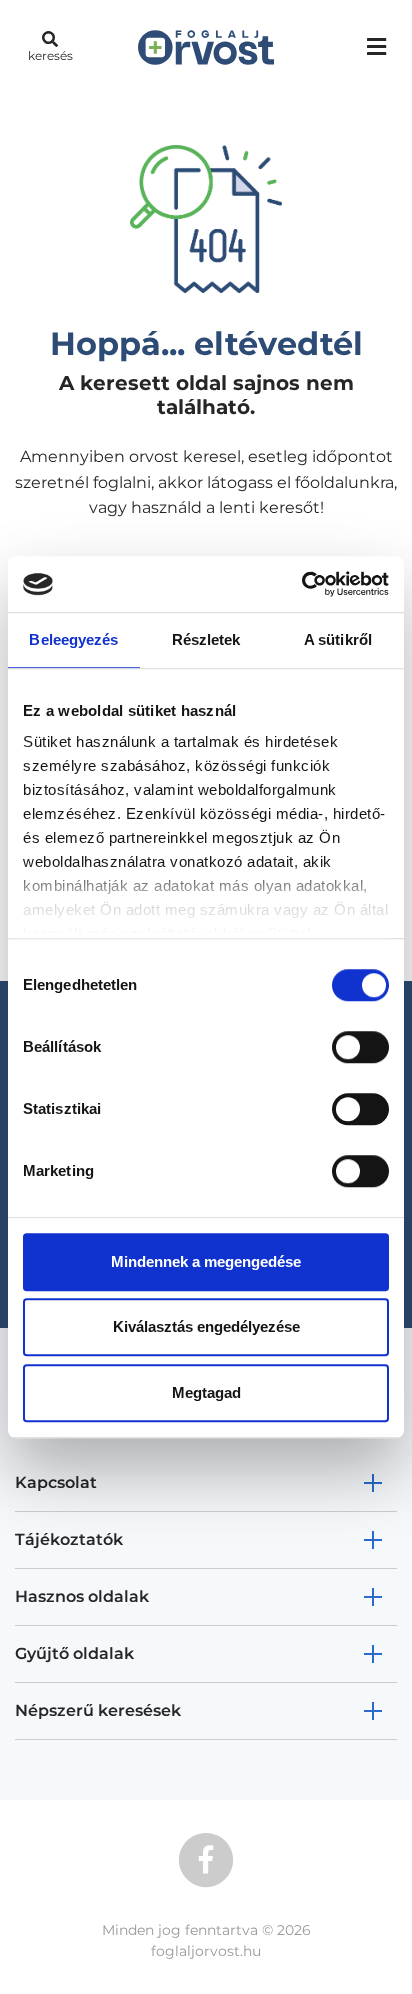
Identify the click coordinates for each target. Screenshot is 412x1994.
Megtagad (206, 1392)
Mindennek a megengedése (206, 1261)
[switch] (360, 1047)
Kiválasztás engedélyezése (206, 1326)
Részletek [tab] (206, 639)
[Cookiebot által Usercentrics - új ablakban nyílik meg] (301, 584)
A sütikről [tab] (338, 639)
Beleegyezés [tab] (73, 639)
